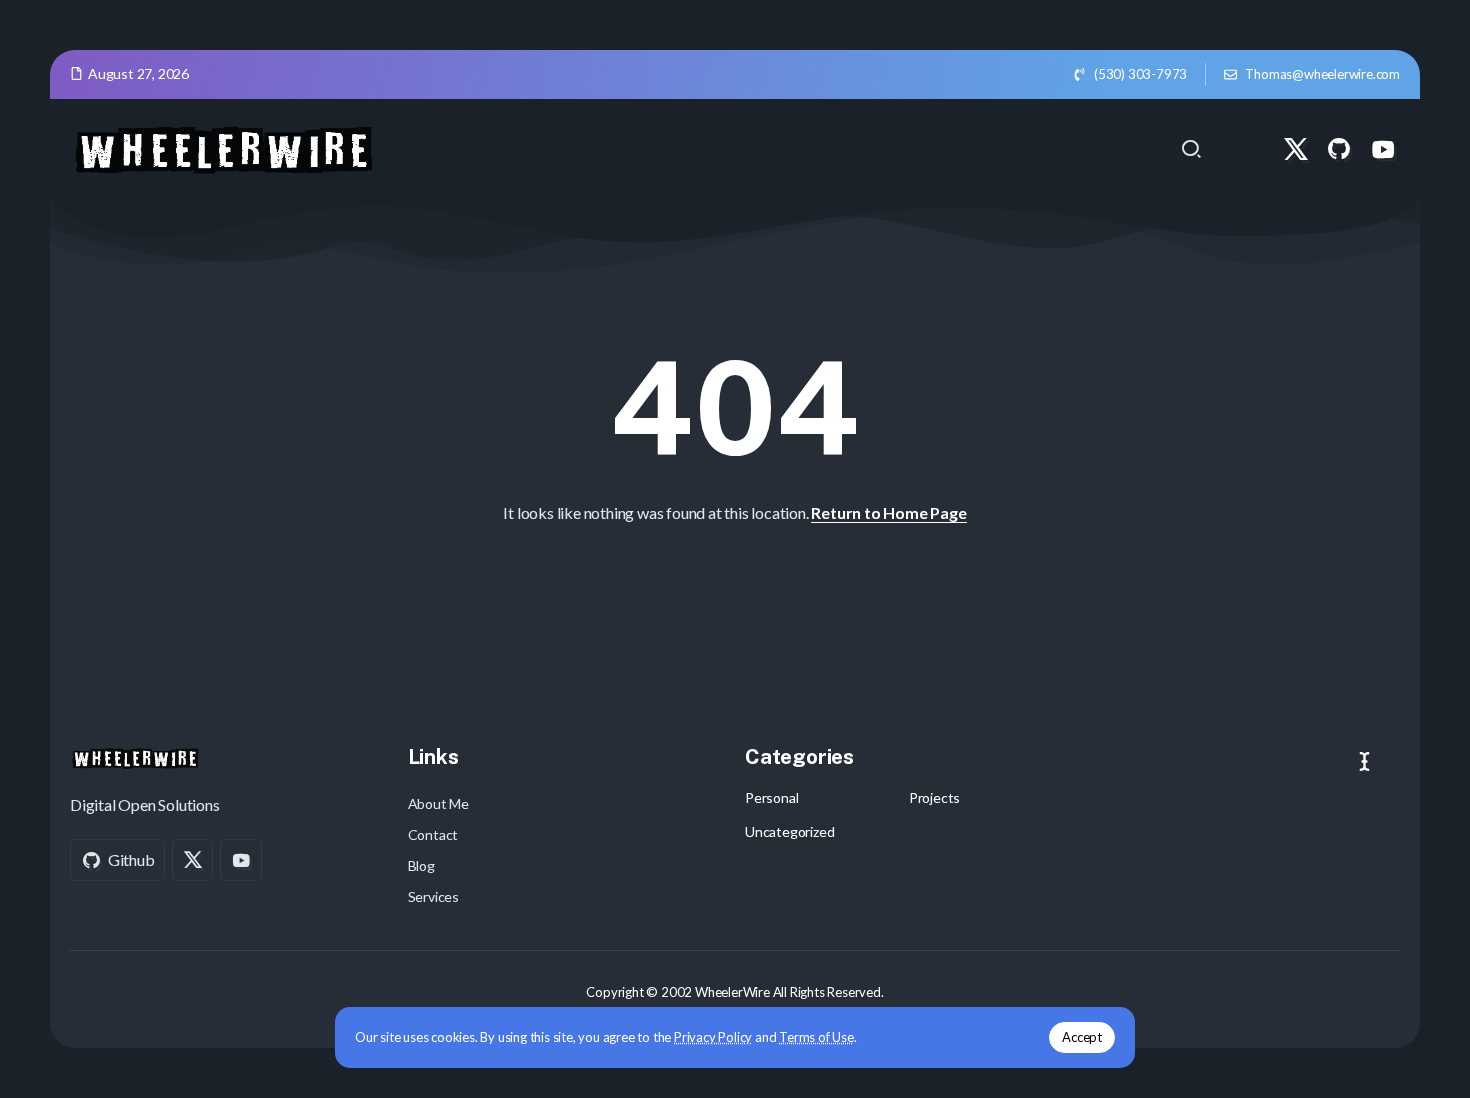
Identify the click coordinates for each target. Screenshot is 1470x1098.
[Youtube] (1383, 149)
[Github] (1339, 149)
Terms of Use (816, 1037)
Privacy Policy (713, 1037)
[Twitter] (1296, 149)
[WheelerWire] (223, 146)
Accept (1082, 1037)
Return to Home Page (888, 512)
